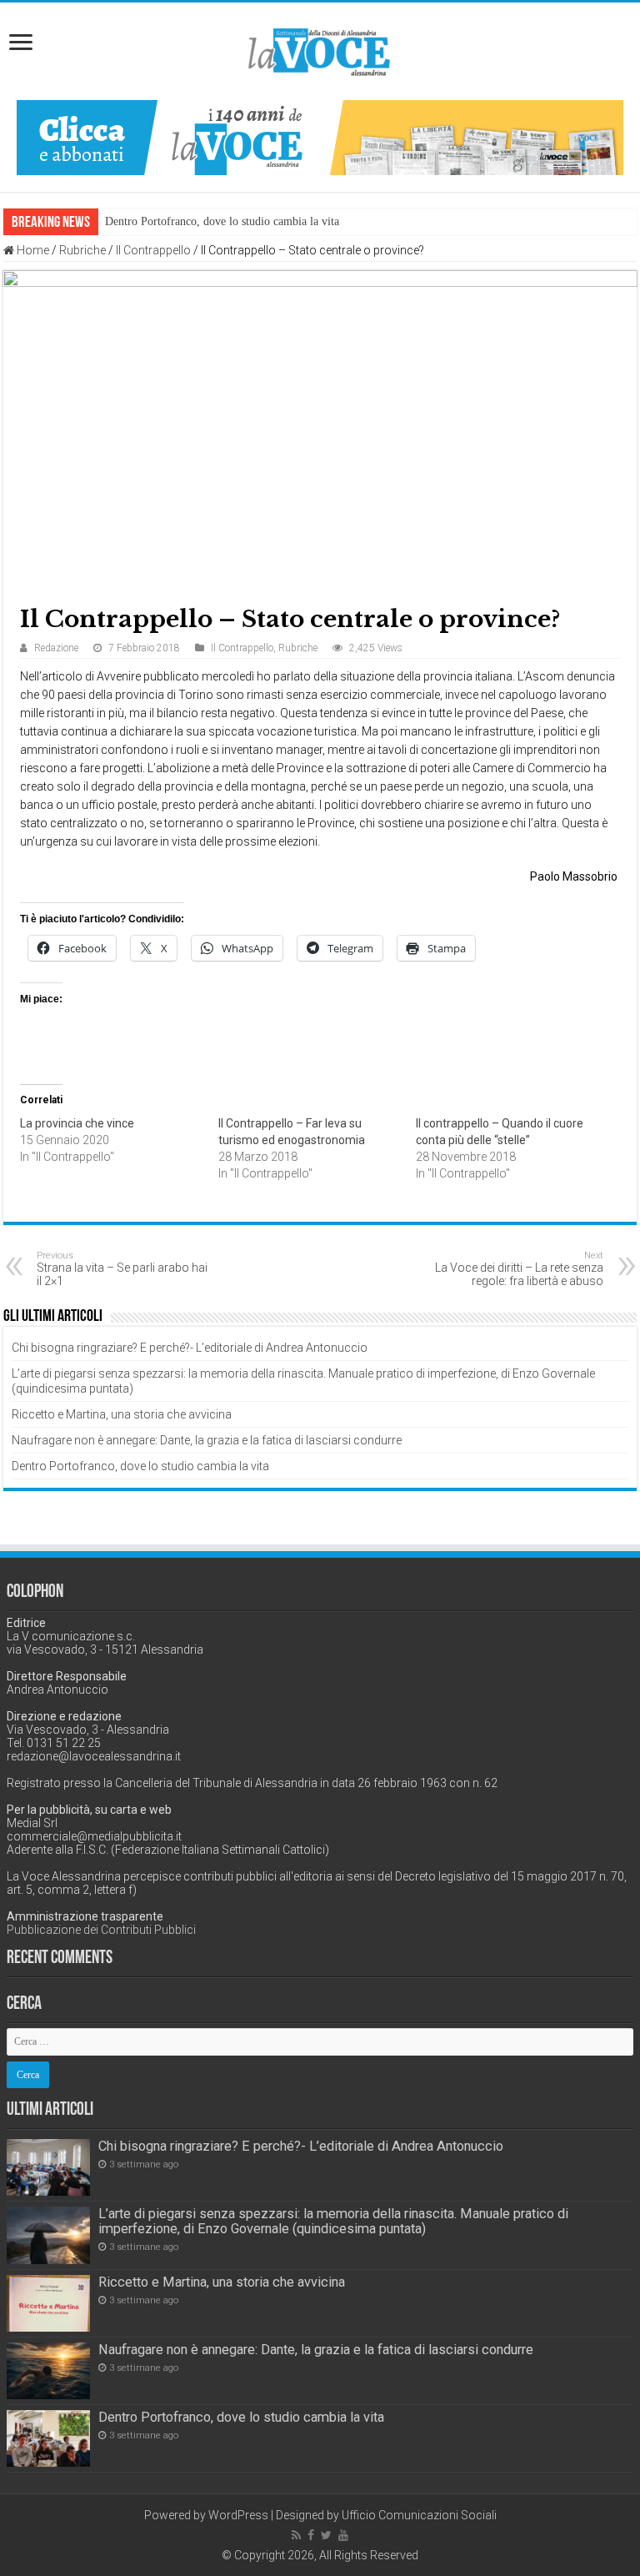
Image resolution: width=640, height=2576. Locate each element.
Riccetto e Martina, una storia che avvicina (122, 1414)
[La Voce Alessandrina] (320, 49)
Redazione (56, 648)
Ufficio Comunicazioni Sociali (419, 2515)
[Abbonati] (320, 137)
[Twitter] (326, 2535)
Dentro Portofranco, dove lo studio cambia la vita (222, 221)
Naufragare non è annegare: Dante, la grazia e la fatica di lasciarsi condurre (207, 1440)
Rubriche (82, 250)
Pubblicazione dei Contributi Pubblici (101, 1930)
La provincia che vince (77, 1123)
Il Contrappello (153, 250)
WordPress (238, 2515)
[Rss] (296, 2535)
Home (32, 250)
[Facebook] (311, 2535)
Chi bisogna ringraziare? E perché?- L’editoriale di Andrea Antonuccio (190, 1348)
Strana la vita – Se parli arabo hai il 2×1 (122, 1269)
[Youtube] (343, 2535)
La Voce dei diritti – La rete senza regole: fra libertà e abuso (519, 1269)
